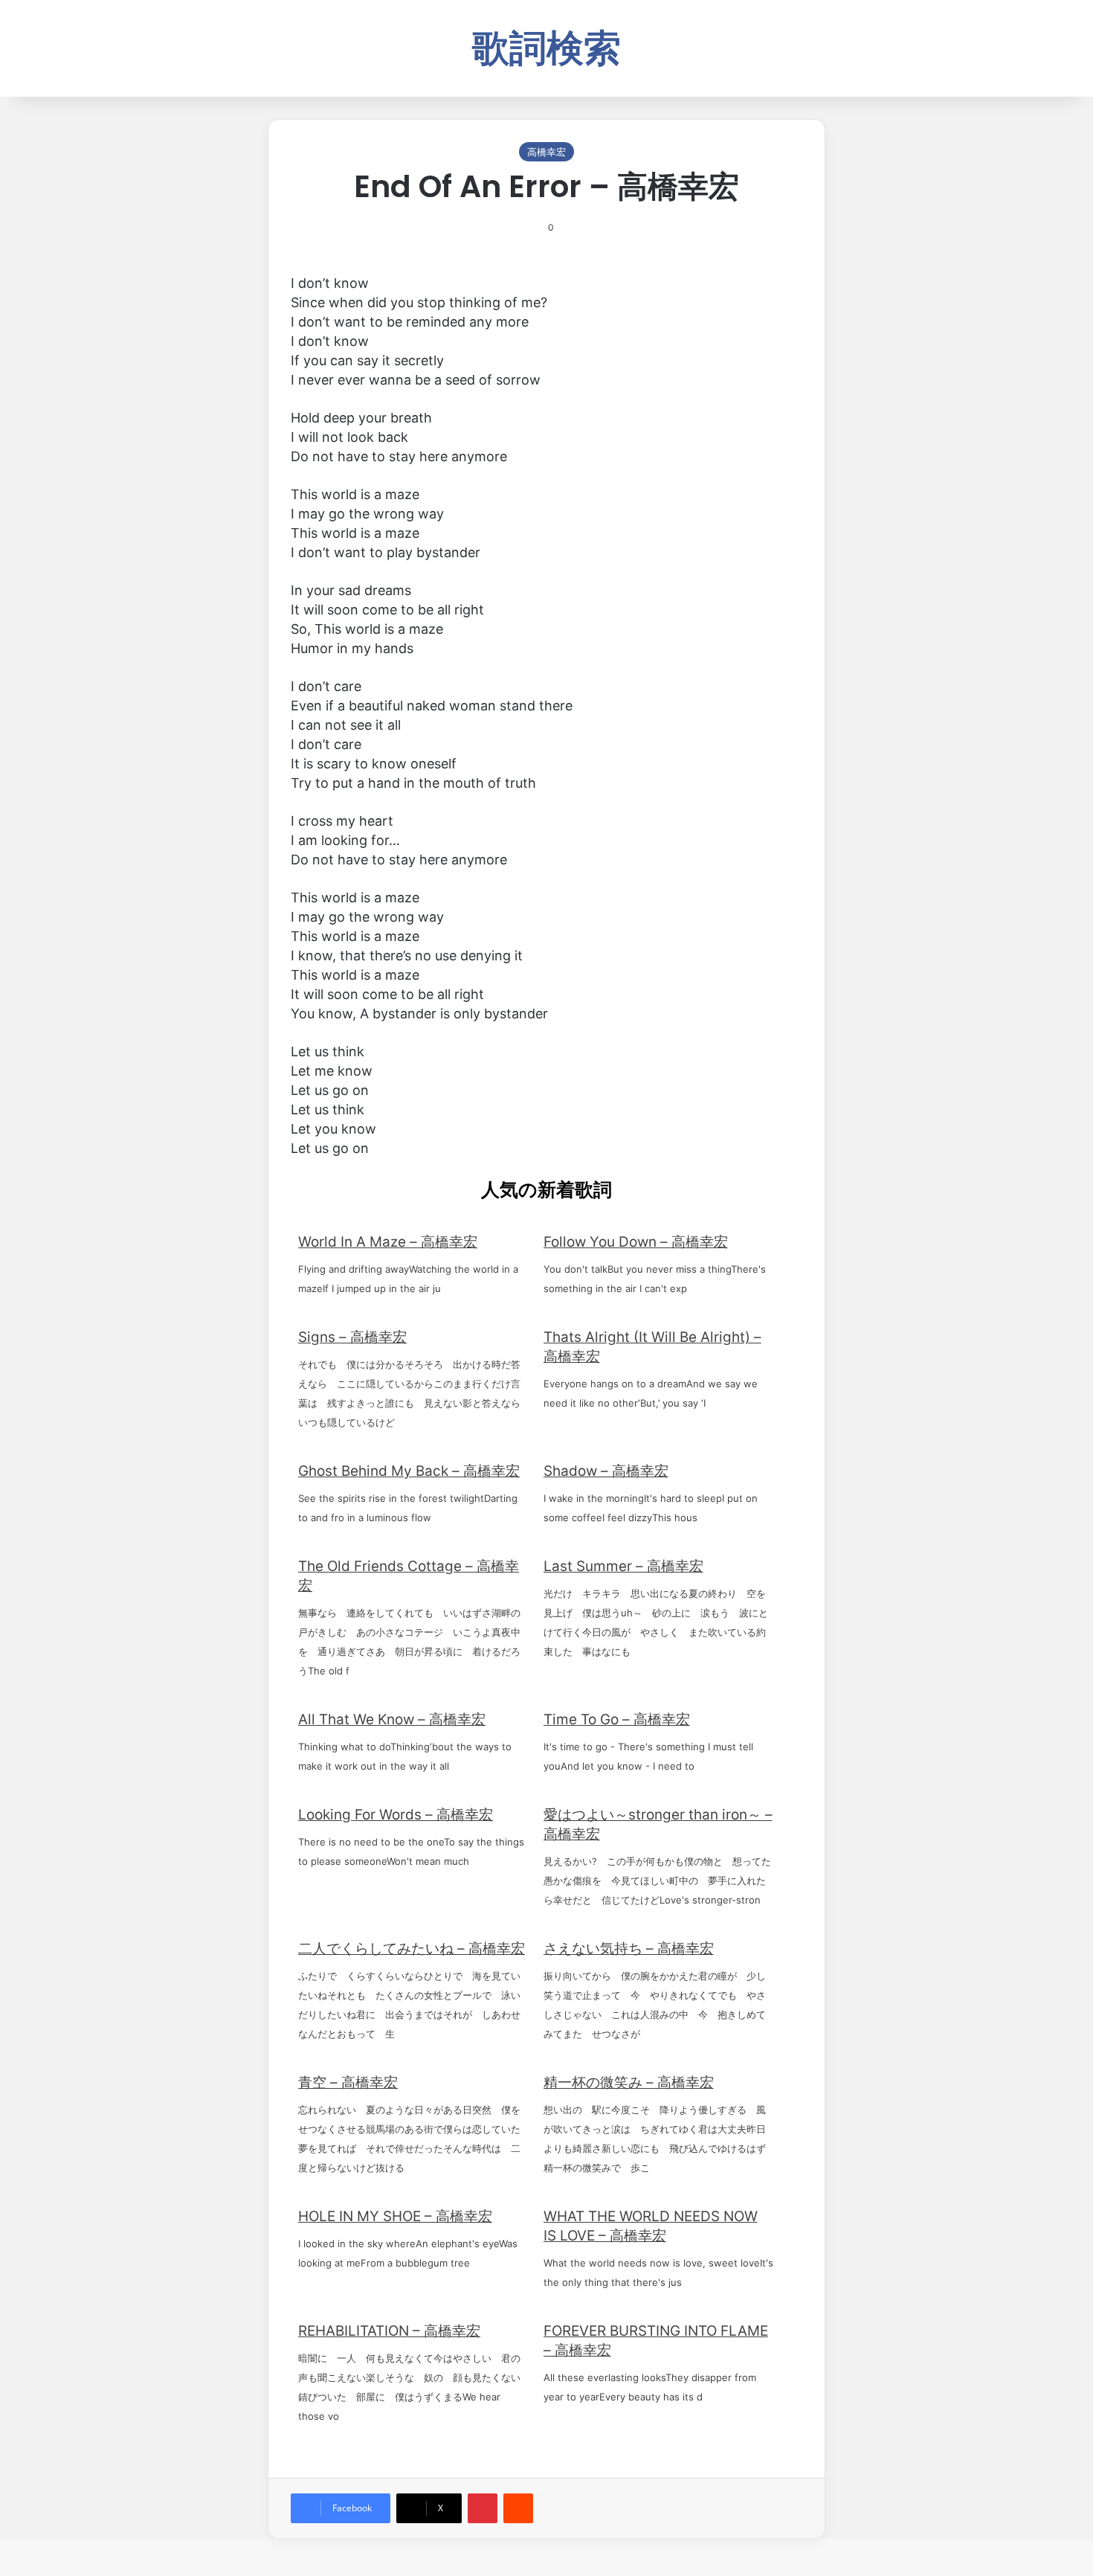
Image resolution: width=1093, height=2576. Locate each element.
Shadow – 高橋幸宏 (606, 1471)
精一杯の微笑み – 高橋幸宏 (629, 2082)
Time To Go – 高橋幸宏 (617, 1719)
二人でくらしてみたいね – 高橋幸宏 (412, 1949)
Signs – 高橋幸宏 (352, 1337)
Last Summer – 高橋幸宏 (623, 1566)
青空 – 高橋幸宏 (348, 2082)
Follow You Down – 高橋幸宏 (636, 1242)
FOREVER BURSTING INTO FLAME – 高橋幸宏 (656, 2341)
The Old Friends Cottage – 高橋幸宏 (409, 1576)
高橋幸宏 (546, 152)
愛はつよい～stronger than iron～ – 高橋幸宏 (658, 1824)
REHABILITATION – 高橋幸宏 (389, 2331)
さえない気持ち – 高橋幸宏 (629, 1949)
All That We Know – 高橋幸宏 (392, 1719)
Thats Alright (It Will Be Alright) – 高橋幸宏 (652, 1347)
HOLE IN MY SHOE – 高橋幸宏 (395, 2216)
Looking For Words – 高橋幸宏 (396, 1815)
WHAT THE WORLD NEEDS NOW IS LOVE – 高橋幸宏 (651, 2226)
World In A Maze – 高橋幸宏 (388, 1242)
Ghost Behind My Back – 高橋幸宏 (409, 1471)
